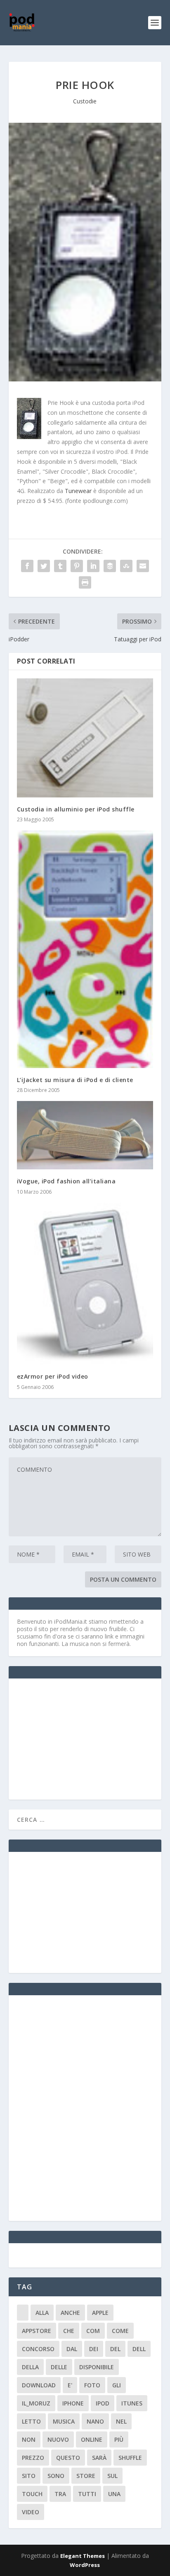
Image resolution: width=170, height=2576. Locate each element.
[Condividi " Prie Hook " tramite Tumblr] (60, 566)
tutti (87, 2494)
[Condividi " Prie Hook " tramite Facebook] (27, 566)
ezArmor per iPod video (53, 1376)
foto (92, 2385)
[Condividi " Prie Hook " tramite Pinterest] (77, 566)
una (114, 2494)
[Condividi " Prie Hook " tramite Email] (143, 566)
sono (56, 2476)
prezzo (33, 2458)
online (92, 2439)
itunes (132, 2403)
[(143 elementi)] (23, 2313)
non (29, 2439)
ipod (103, 2403)
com (93, 2331)
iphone (73, 2403)
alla (42, 2313)
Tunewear (78, 491)
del (115, 2349)
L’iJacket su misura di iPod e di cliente (75, 1080)
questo (68, 2458)
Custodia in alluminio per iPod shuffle (76, 809)
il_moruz (36, 2403)
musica (64, 2421)
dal (72, 2349)
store (86, 2476)
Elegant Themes (83, 2556)
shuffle (130, 2458)
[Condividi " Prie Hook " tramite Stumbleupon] (126, 566)
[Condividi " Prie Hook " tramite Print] (85, 582)
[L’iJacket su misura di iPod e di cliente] (85, 949)
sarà (99, 2458)
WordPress (85, 2565)
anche (70, 2313)
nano (95, 2421)
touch (32, 2494)
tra (60, 2494)
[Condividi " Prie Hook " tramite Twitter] (44, 566)
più (119, 2439)
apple (100, 2313)
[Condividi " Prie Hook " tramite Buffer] (110, 566)
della (30, 2367)
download (39, 2385)
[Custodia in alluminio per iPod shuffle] (85, 738)
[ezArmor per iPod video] (85, 1284)
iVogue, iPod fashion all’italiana (66, 1181)
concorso (38, 2349)
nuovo (58, 2439)
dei (94, 2349)
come (120, 2331)
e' (70, 2385)
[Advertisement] (79, 1738)
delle (59, 2367)
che (69, 2331)
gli (117, 2385)
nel (121, 2421)
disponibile (97, 2367)
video (31, 2512)
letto (31, 2421)
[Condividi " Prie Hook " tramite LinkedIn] (93, 566)
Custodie (85, 101)
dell (139, 2349)
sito (29, 2476)
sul (112, 2476)
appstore (37, 2331)
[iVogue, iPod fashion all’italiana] (85, 1135)
